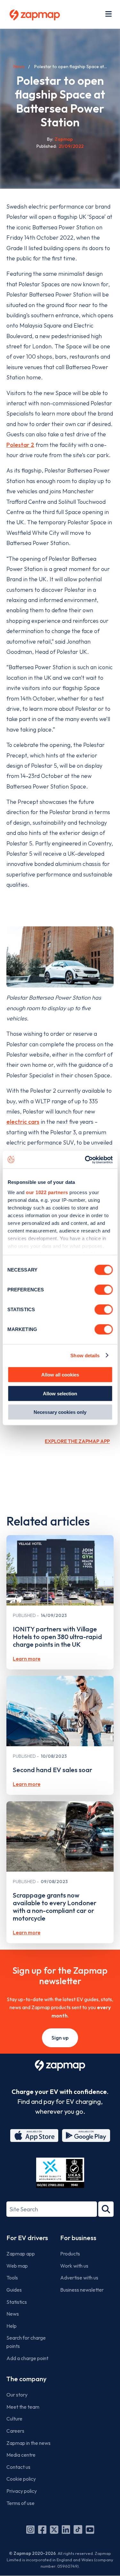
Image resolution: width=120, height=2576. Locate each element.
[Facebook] (42, 2530)
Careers (15, 2431)
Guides (14, 2290)
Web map (17, 2266)
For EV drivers (27, 2238)
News (19, 67)
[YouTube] (90, 2530)
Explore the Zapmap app (77, 1441)
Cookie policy (21, 2479)
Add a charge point (27, 2358)
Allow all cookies (60, 1375)
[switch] (104, 1290)
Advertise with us (79, 2278)
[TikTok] (78, 2530)
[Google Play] (86, 2136)
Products (70, 2254)
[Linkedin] (66, 2530)
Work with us (74, 2266)
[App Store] (34, 2136)
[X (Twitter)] (54, 2530)
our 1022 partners (47, 1192)
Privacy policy (22, 2491)
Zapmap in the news (28, 2443)
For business (78, 2238)
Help (12, 2326)
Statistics (17, 2302)
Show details (85, 1355)
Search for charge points (26, 2342)
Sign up (60, 2038)
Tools (12, 2278)
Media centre (21, 2455)
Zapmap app (21, 2254)
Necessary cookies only (60, 1412)
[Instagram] (30, 2530)
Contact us (18, 2467)
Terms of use (20, 2503)
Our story (17, 2395)
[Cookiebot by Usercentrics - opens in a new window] (85, 1160)
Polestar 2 (20, 445)
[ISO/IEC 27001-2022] (60, 2173)
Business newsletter (82, 2290)
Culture (14, 2419)
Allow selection (60, 1393)
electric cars (23, 1122)
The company (26, 2379)
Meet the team (23, 2407)
